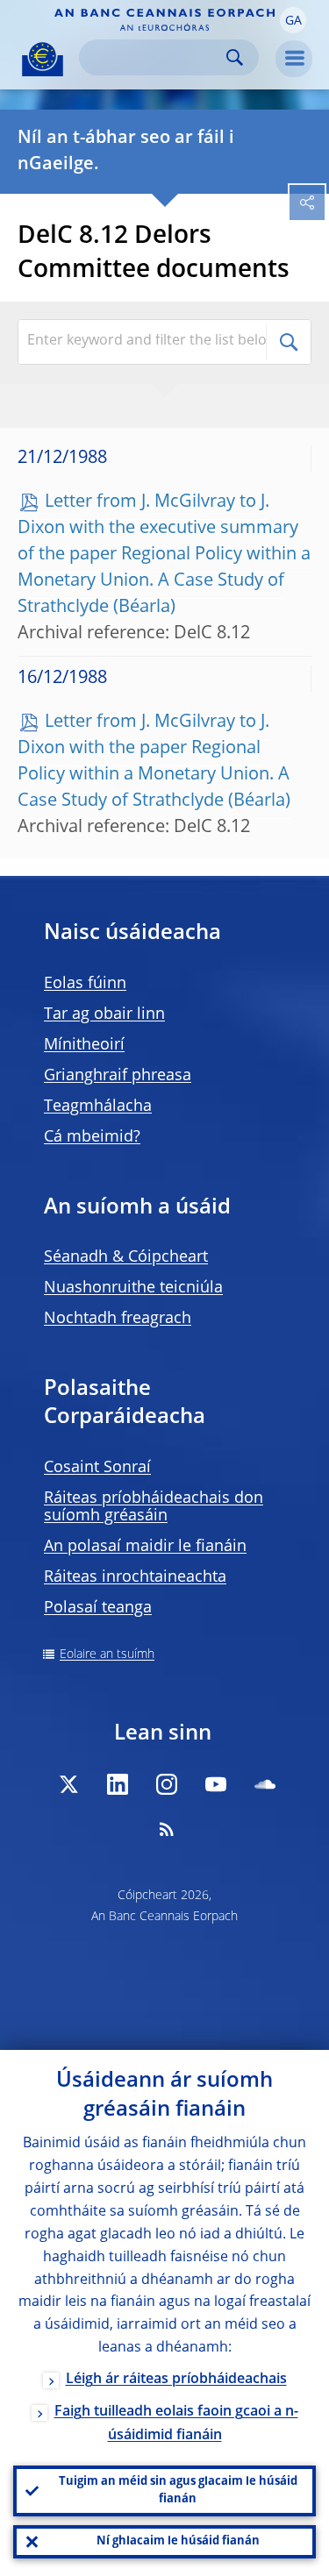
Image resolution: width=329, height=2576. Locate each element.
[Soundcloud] (265, 1784)
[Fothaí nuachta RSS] (167, 1829)
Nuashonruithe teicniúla (133, 1288)
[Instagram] (167, 1784)
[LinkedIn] (118, 1784)
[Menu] (294, 59)
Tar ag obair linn (104, 1014)
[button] (293, 20)
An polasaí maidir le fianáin (145, 1547)
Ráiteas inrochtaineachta (135, 1577)
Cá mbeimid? (92, 1137)
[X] (68, 1784)
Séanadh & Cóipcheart (126, 1257)
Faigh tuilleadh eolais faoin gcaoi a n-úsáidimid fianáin (176, 2424)
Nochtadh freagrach (118, 1319)
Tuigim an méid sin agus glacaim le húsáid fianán (178, 2491)
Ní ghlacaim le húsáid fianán (178, 2541)
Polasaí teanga (98, 1608)
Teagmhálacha (98, 1107)
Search (235, 57)
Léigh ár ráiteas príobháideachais (176, 2380)
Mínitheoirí (84, 1045)
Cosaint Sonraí (97, 1468)
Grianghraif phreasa (118, 1076)
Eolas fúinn (85, 984)
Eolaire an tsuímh (107, 1654)
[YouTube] (216, 1784)
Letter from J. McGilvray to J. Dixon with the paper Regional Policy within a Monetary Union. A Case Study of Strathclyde (154, 762)
